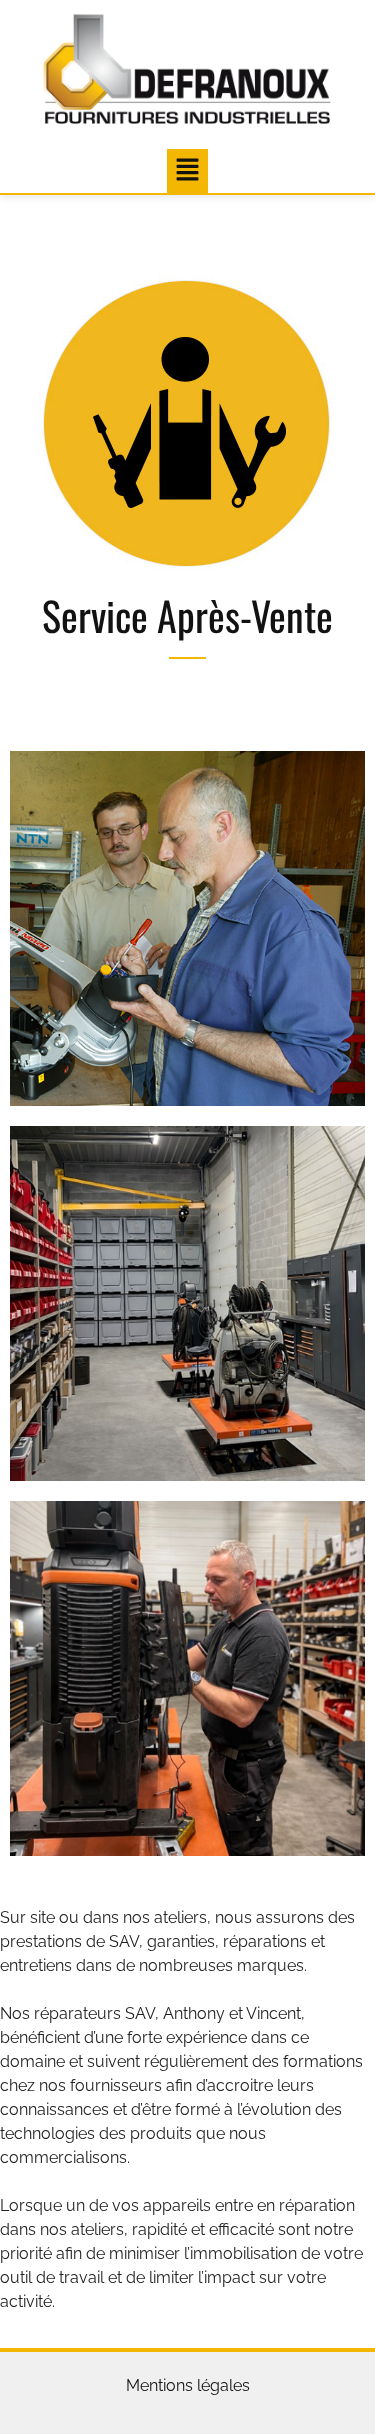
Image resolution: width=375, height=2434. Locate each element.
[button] (187, 170)
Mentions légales (188, 2385)
